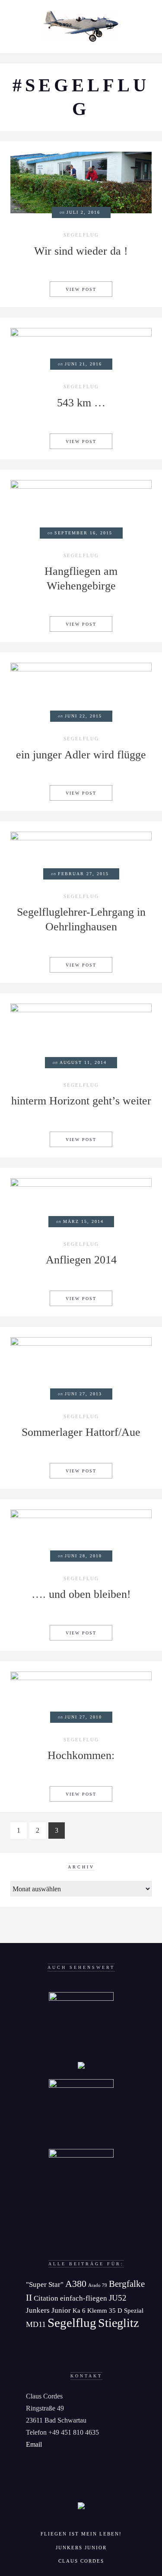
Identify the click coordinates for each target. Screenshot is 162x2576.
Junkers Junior (48, 2310)
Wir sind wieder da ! (81, 251)
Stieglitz (118, 2323)
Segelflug (81, 235)
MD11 (36, 2324)
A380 (76, 2284)
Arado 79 (98, 2285)
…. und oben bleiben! (81, 1594)
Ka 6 (79, 2310)
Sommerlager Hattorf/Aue (81, 1432)
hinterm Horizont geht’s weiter (81, 1101)
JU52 (118, 2298)
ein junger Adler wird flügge (81, 755)
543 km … (81, 403)
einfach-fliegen (84, 2298)
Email (34, 2444)
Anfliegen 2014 (81, 1260)
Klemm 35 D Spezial (115, 2310)
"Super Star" (45, 2284)
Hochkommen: (81, 1755)
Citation (46, 2298)
